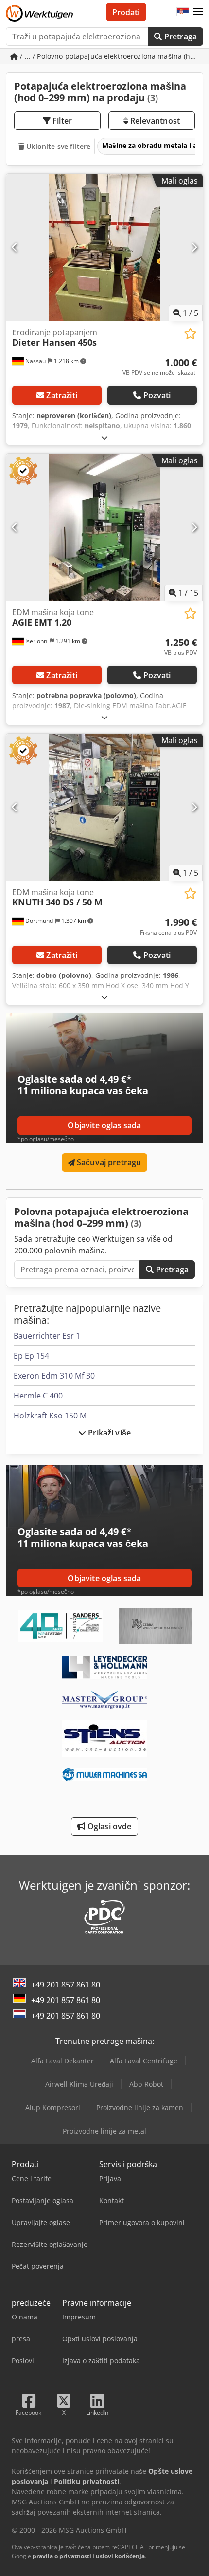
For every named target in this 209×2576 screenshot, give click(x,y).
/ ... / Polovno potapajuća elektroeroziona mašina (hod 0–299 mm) (111, 56)
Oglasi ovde (109, 1826)
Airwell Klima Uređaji (79, 2084)
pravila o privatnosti (62, 2556)
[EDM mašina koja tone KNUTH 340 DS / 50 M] (104, 807)
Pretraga (180, 37)
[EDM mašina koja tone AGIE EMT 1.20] (104, 527)
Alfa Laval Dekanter (62, 2061)
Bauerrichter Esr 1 (47, 1336)
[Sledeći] (194, 247)
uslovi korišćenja (120, 2556)
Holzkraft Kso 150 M (50, 1416)
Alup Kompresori (53, 2107)
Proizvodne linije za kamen (140, 2107)
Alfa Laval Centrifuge (144, 2061)
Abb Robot (146, 2084)
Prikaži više (108, 1433)
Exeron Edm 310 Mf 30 (54, 1376)
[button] (198, 12)
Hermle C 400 (38, 1396)
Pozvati (157, 395)
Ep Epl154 (31, 1356)
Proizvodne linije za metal (104, 2131)
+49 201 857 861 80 (66, 1985)
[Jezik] (183, 12)
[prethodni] (15, 247)
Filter (61, 121)
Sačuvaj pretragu (108, 1162)
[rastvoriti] (104, 437)
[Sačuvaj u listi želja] (190, 334)
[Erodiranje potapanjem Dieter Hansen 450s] (104, 248)
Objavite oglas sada (104, 1125)
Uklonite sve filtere (57, 146)
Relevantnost (154, 121)
